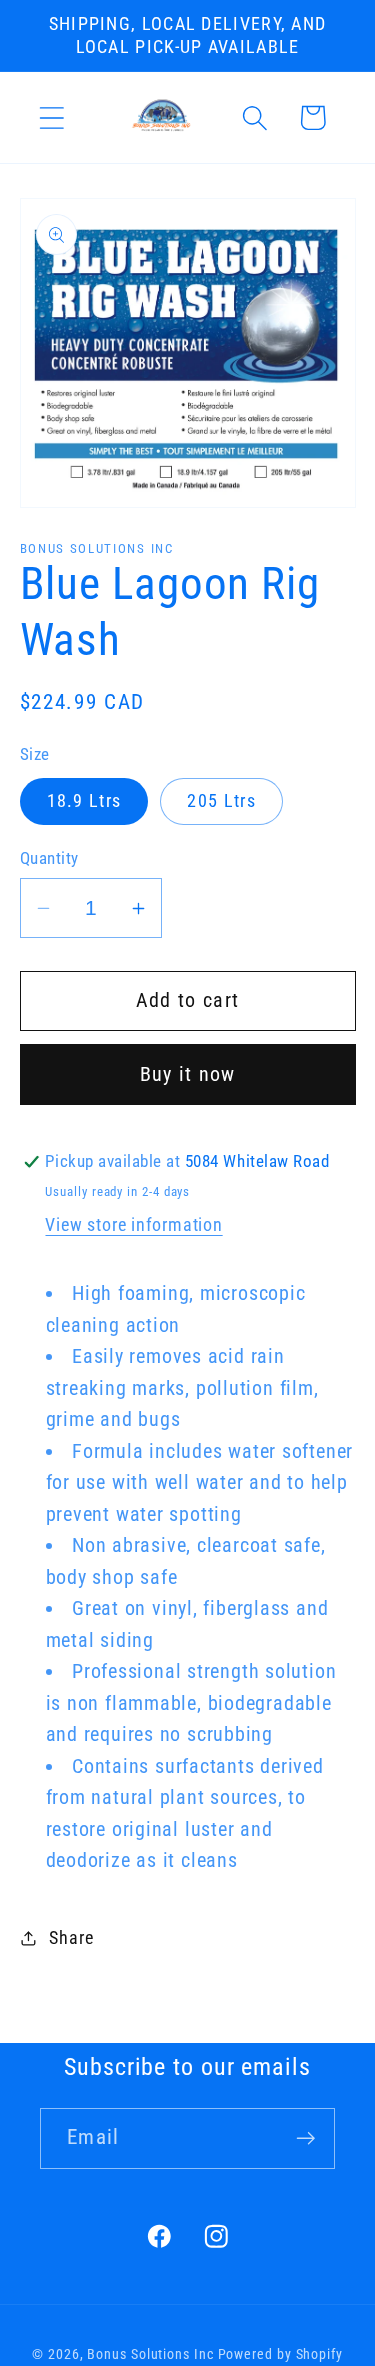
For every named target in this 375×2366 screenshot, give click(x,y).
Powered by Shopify (280, 2354)
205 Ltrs (221, 800)
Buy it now (188, 1074)
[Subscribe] (305, 2138)
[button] (51, 117)
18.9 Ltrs (84, 800)
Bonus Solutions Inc (150, 2354)
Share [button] (71, 1937)
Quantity (49, 858)
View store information (133, 1224)
